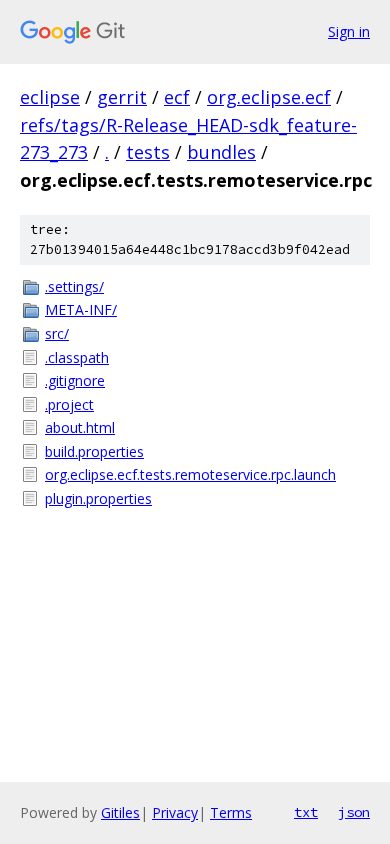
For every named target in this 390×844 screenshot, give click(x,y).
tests (148, 152)
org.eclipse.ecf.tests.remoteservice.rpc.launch (190, 474)
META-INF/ (81, 309)
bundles (221, 152)
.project (69, 404)
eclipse (50, 97)
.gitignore (75, 380)
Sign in (349, 31)
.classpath (77, 357)
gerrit (122, 97)
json (354, 812)
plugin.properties (98, 498)
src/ (57, 333)
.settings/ (74, 286)
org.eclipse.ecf (269, 97)
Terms (231, 812)
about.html (80, 427)
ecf (177, 97)
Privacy (175, 812)
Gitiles (120, 812)
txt (306, 812)
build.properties (94, 451)
